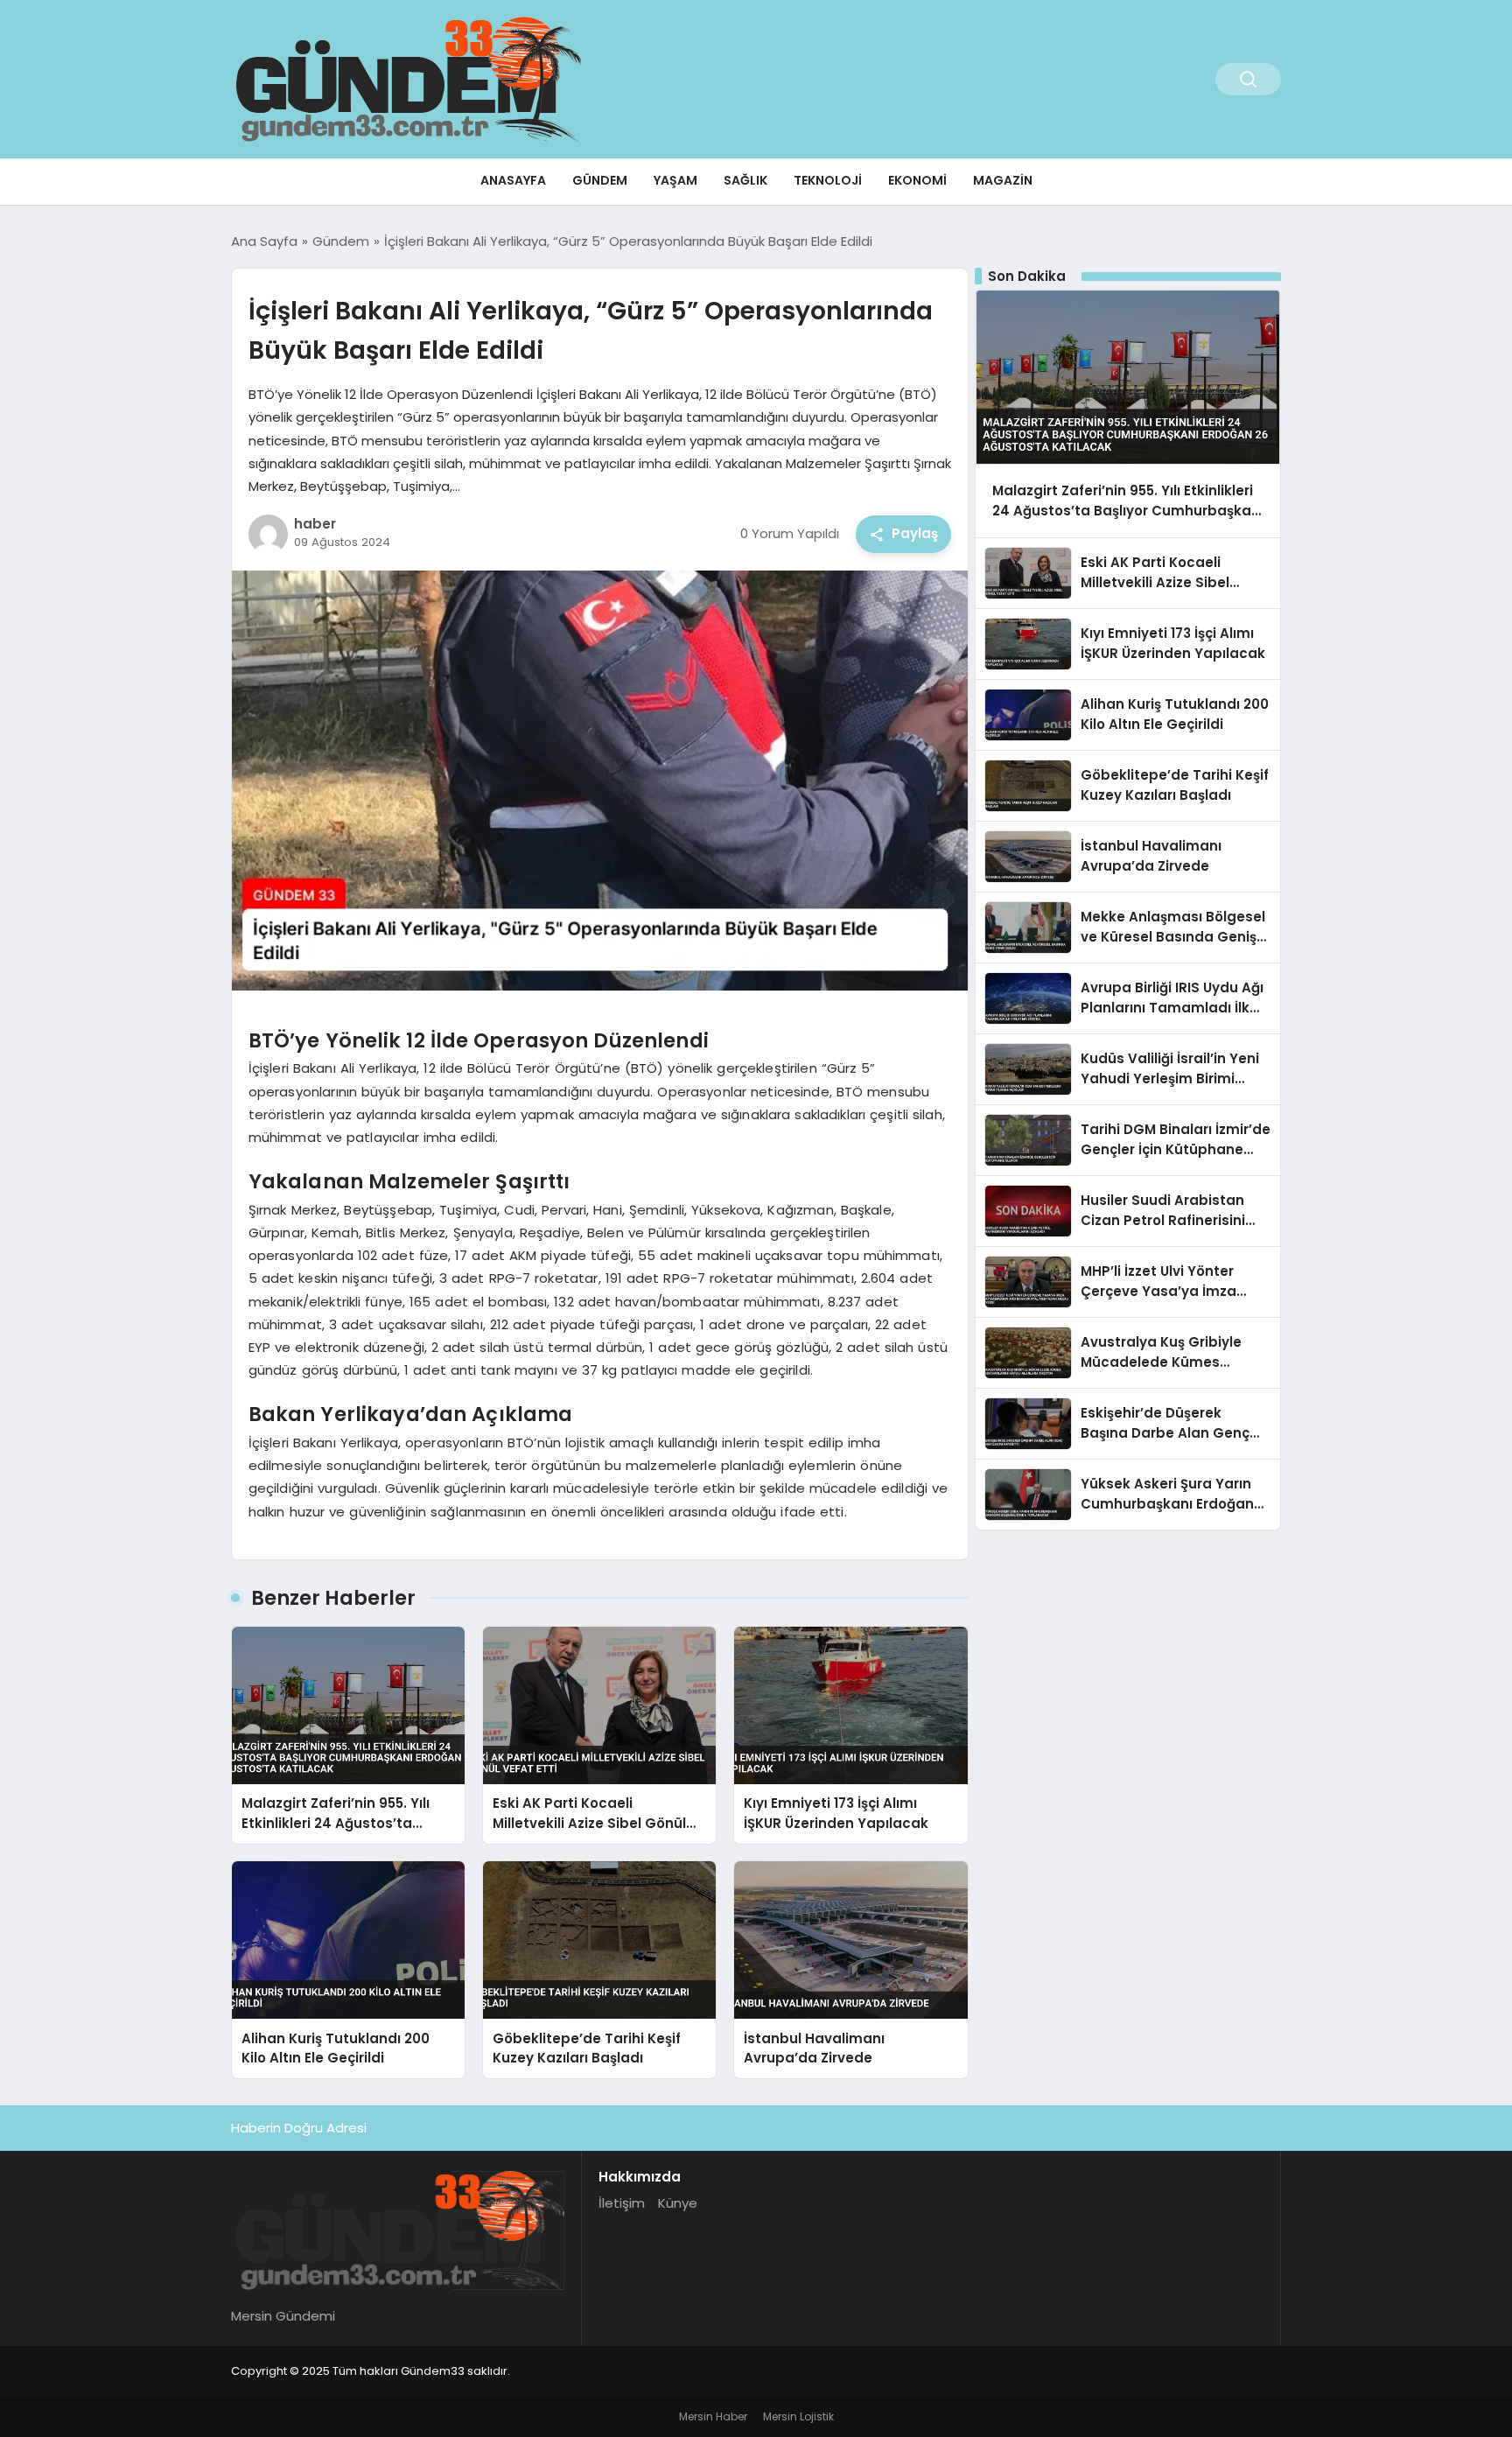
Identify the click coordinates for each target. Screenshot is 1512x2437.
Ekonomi (917, 180)
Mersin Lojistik (798, 2416)
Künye (678, 2203)
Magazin (1003, 180)
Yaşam (675, 180)
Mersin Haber (713, 2416)
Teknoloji (828, 180)
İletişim (622, 2203)
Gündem (600, 180)
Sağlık (745, 180)
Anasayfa (513, 180)
